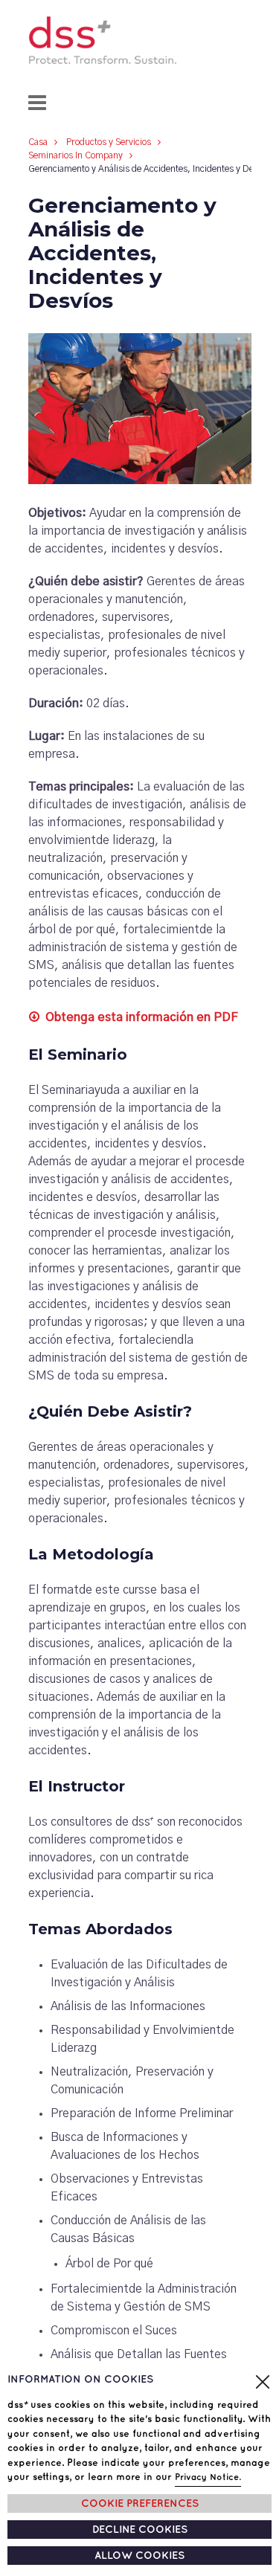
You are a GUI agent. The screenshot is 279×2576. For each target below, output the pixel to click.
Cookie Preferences (140, 2503)
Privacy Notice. (208, 2477)
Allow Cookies (139, 2556)
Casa (38, 142)
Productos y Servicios (109, 142)
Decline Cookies (140, 2530)
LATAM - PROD (139, 40)
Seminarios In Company (76, 155)
